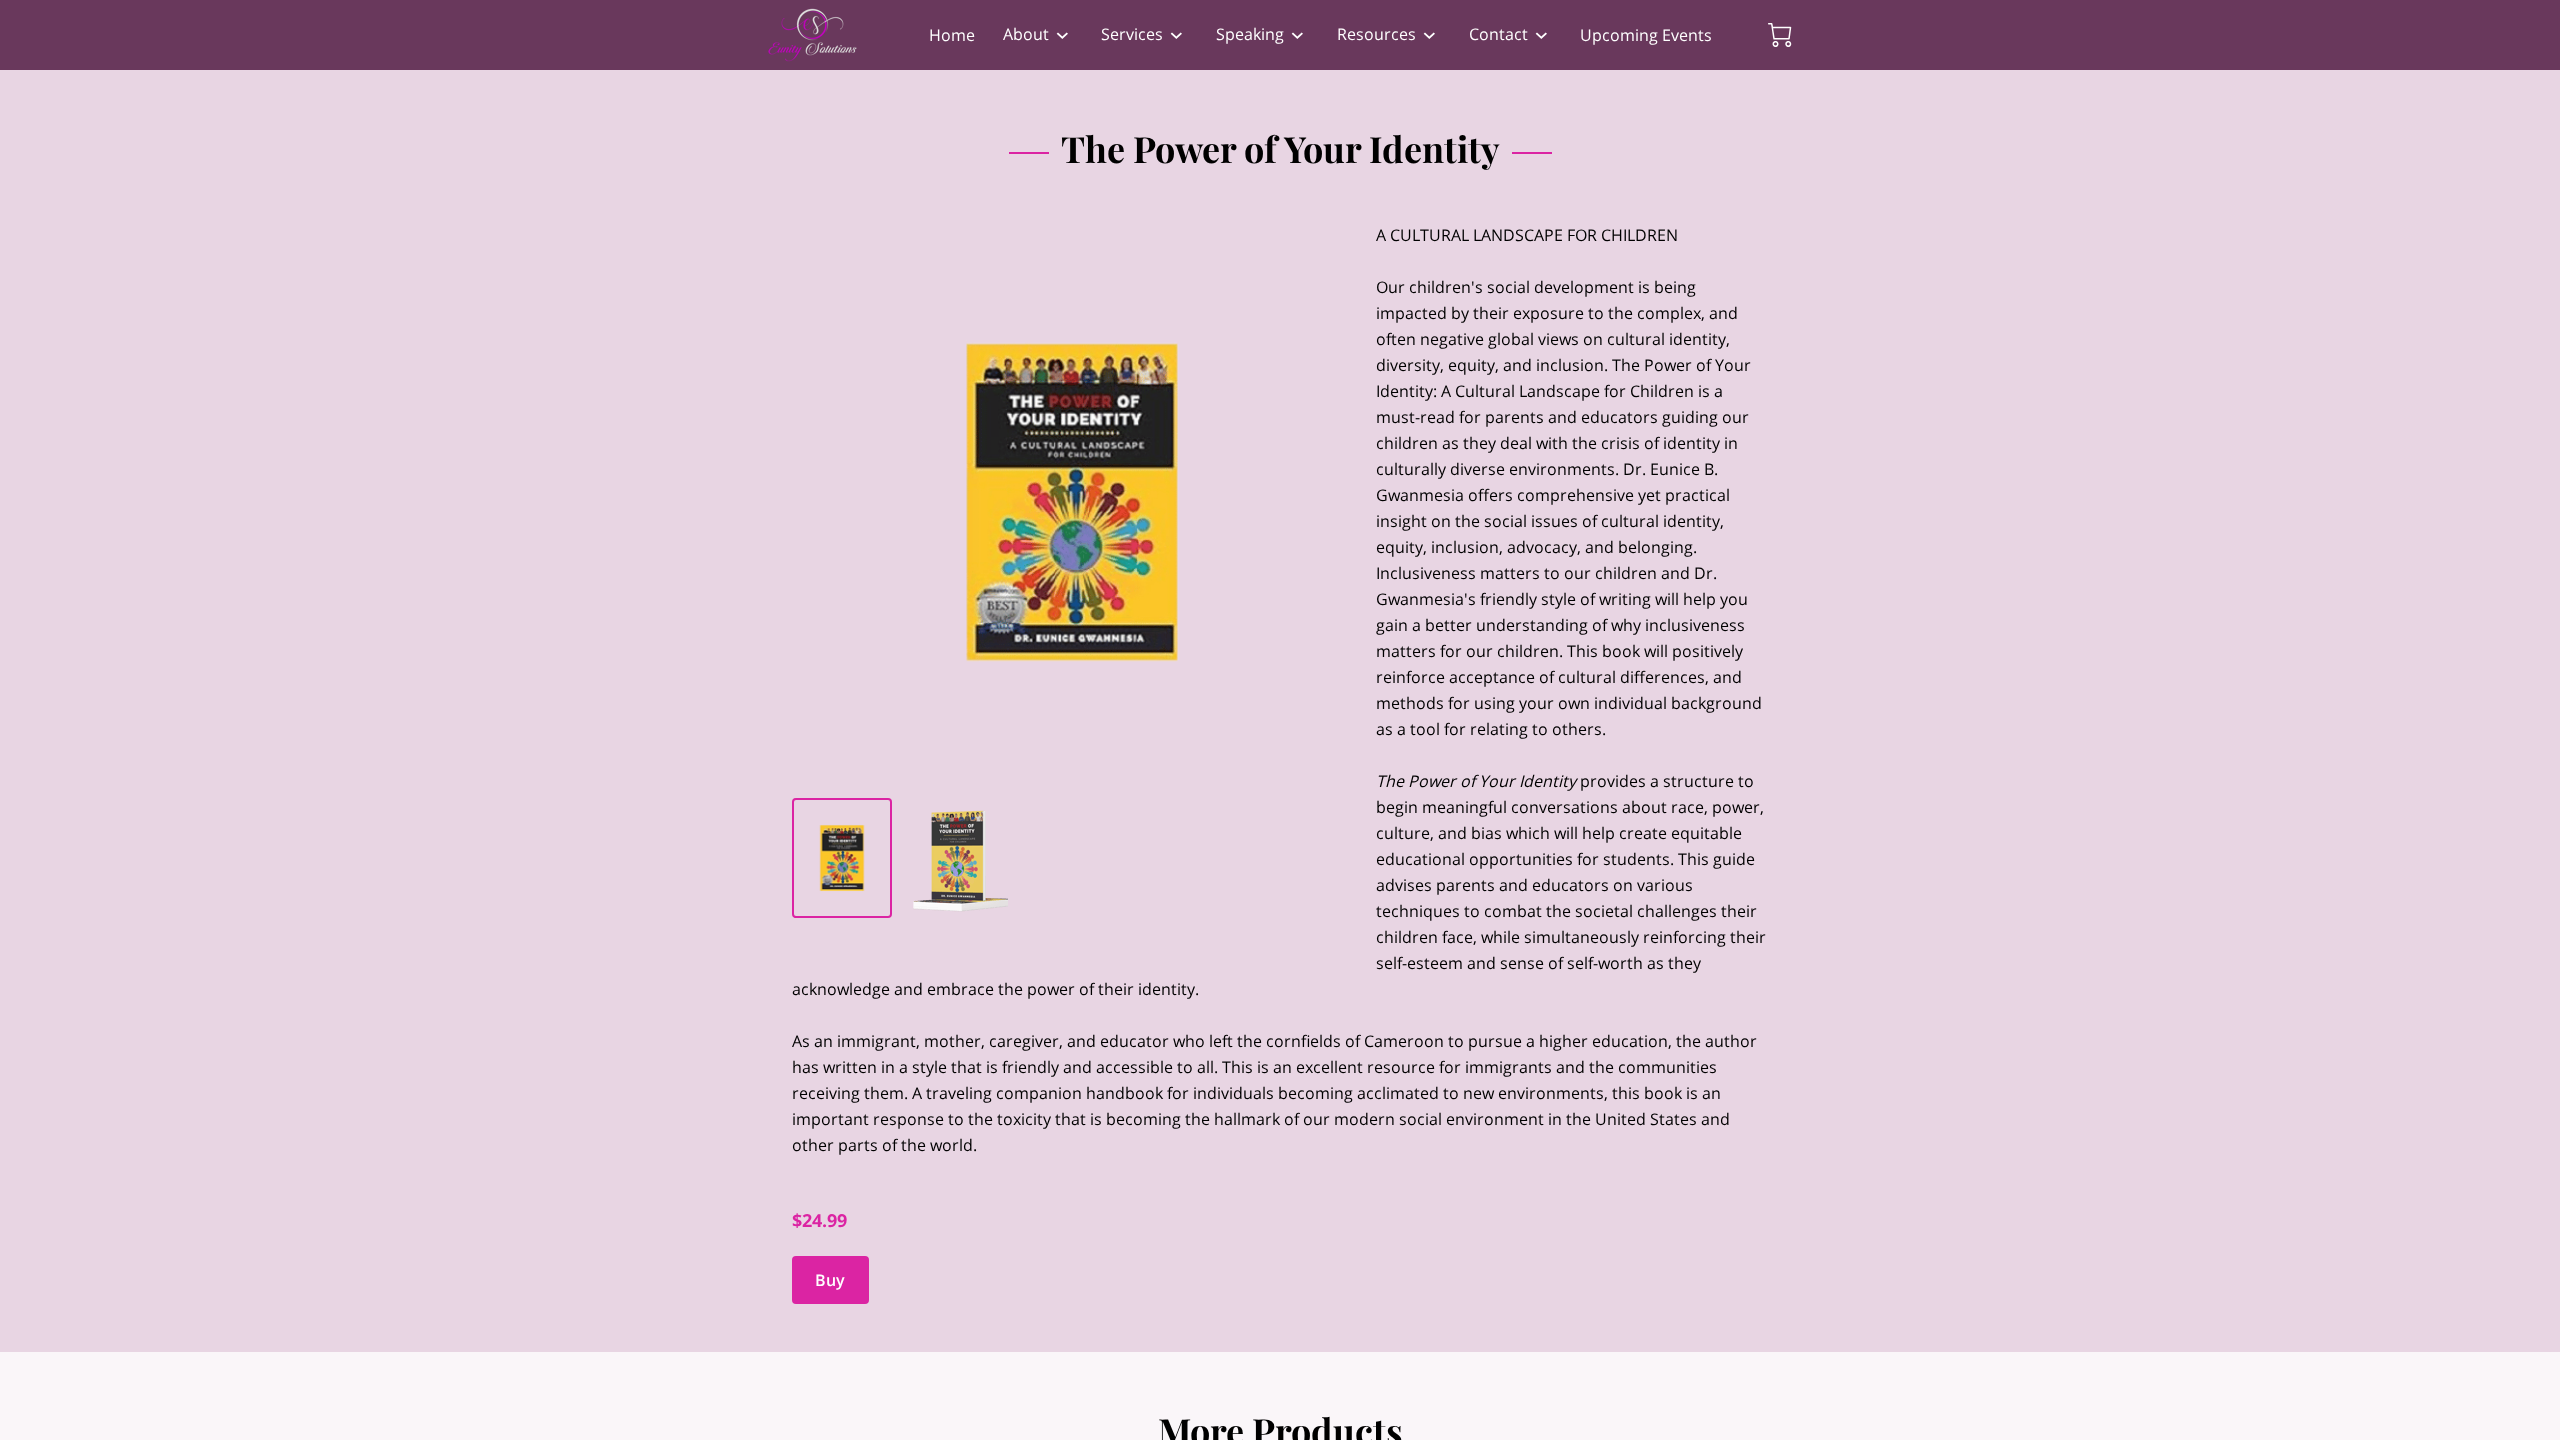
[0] (1780, 35)
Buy (830, 1280)
